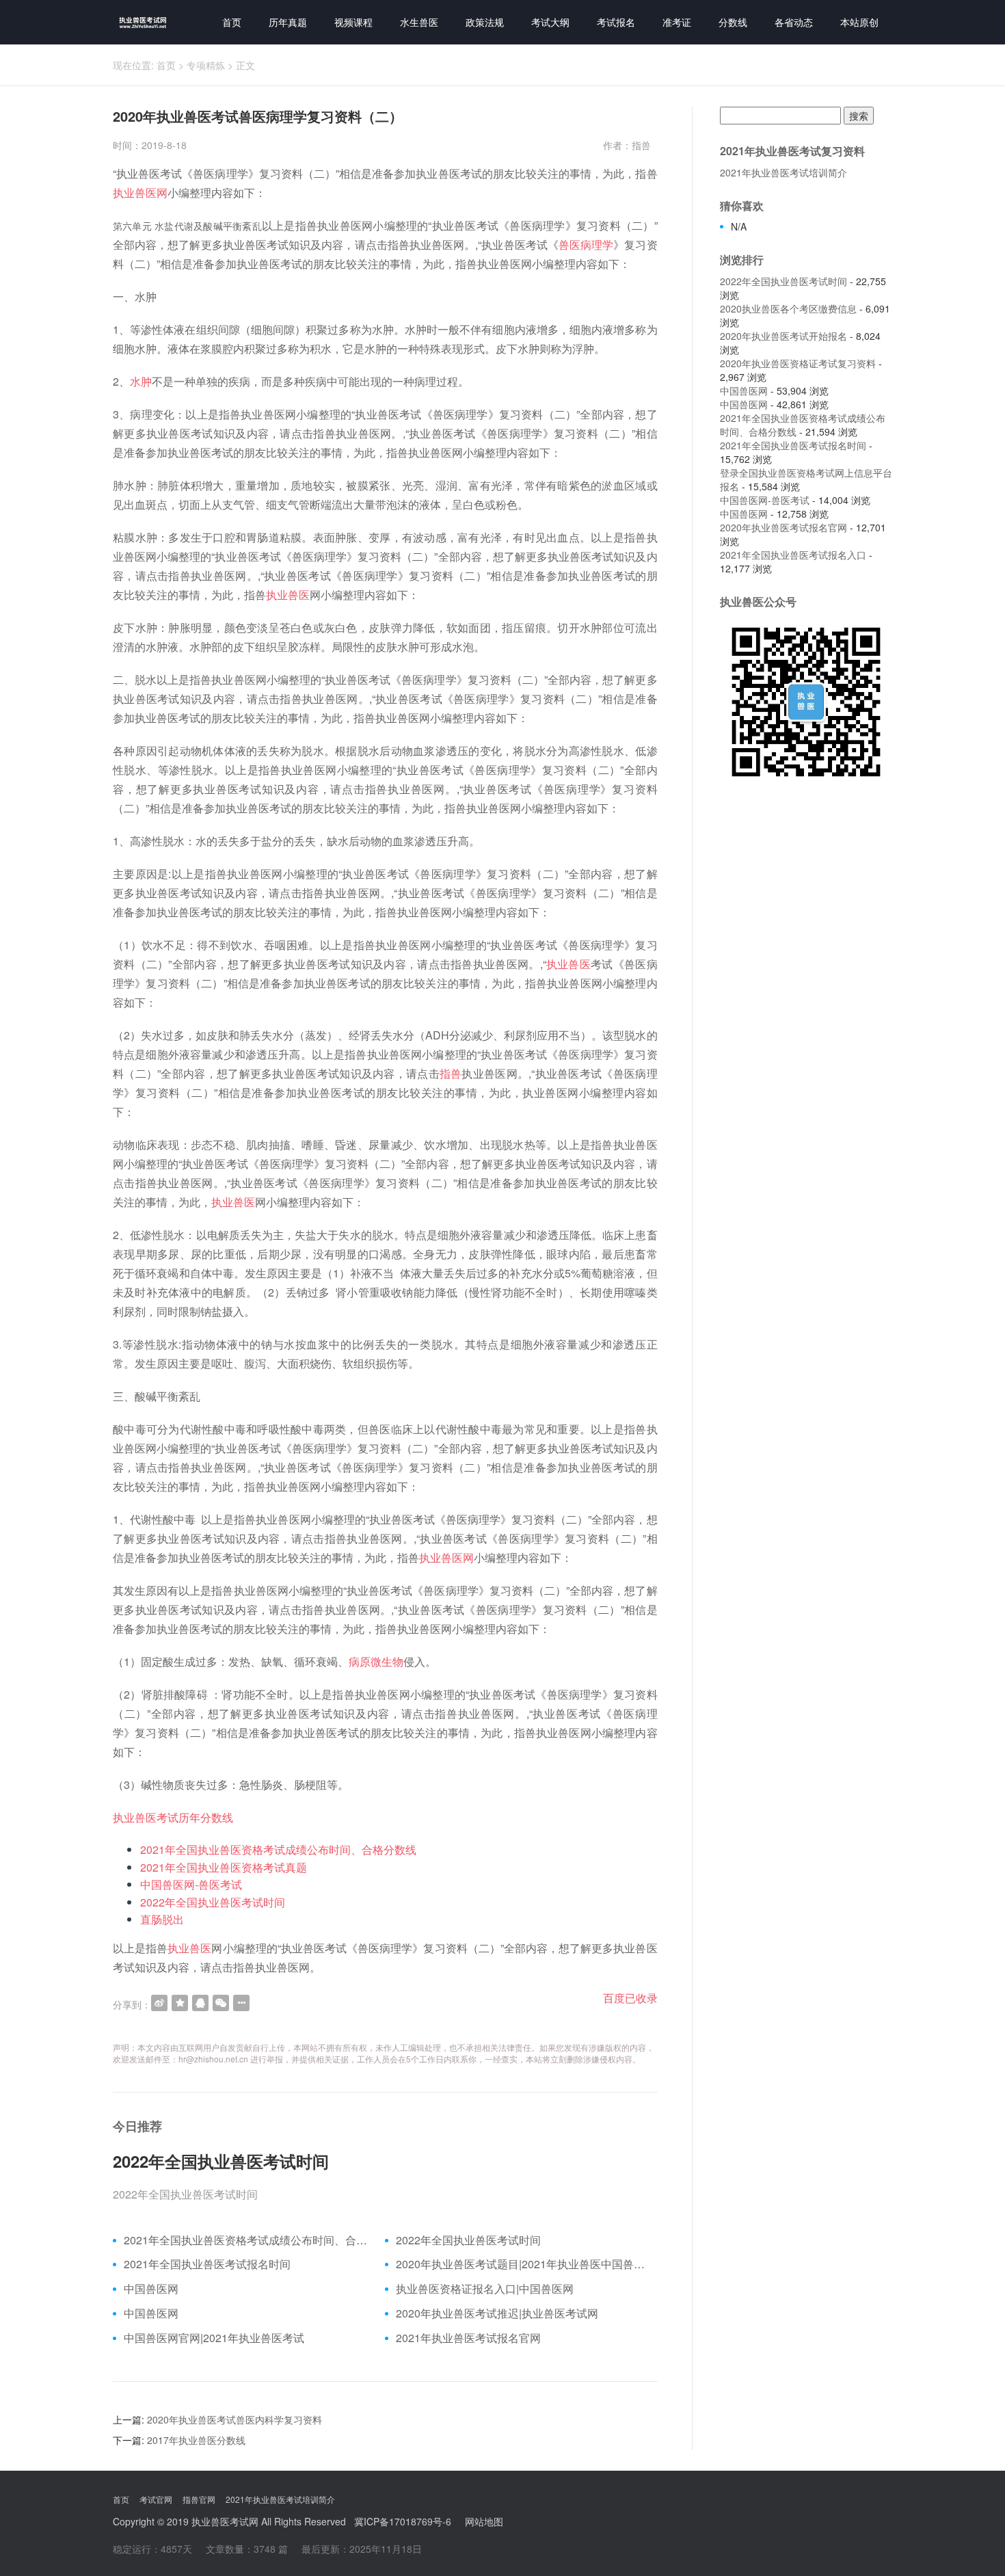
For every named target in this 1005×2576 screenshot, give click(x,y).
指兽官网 (199, 2499)
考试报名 (616, 22)
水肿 (141, 381)
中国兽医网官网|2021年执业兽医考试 (214, 2338)
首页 (232, 22)
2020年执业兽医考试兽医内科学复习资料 (234, 2419)
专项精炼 (206, 65)
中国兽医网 (151, 2289)
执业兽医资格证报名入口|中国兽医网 (485, 2289)
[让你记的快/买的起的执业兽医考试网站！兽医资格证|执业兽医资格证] (140, 22)
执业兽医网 (140, 192)
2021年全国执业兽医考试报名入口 (793, 555)
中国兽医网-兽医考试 (191, 1884)
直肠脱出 (162, 1919)
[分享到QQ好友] (200, 2003)
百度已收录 (630, 1998)
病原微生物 (376, 1661)
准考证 (677, 22)
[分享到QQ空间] (180, 2003)
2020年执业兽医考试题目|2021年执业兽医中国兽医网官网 (521, 2264)
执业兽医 (288, 595)
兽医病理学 (586, 244)
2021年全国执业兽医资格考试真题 (224, 1867)
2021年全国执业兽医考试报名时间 (207, 2264)
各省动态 (794, 22)
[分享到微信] (221, 2003)
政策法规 (485, 22)
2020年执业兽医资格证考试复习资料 (798, 363)
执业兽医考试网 (225, 2521)
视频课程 (353, 22)
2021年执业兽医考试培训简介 (783, 172)
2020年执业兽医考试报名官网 (783, 527)
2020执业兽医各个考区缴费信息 (788, 308)
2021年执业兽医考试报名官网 (468, 2338)
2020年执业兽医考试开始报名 (783, 336)
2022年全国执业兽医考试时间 (213, 1902)
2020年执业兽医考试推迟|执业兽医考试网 (497, 2313)
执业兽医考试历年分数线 (173, 1817)
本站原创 (859, 22)
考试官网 (156, 2499)
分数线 (733, 22)
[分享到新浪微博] (159, 2003)
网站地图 (484, 2521)
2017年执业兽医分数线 (196, 2440)
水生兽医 (419, 22)
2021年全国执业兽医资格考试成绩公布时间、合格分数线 (278, 1849)
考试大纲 (550, 22)
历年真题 (288, 22)
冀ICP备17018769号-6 (403, 2521)
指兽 (451, 1073)
